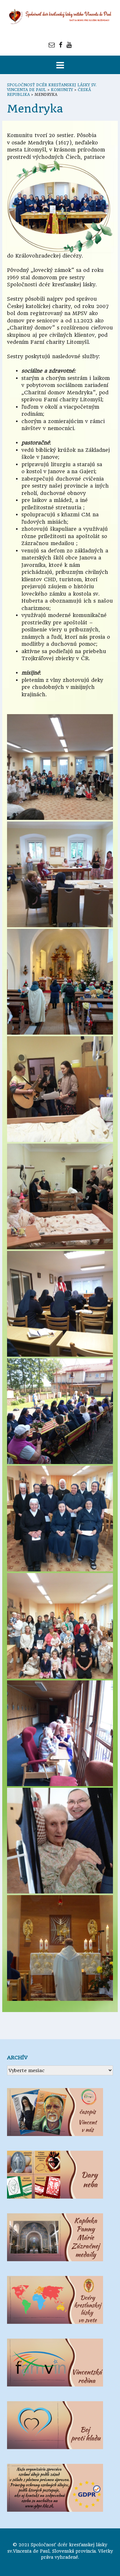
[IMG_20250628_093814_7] (60, 1519)
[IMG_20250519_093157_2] (60, 1304)
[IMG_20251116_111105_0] (60, 1733)
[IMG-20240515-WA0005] (60, 1841)
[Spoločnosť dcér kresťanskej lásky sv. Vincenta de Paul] (60, 17)
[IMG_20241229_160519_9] (60, 1089)
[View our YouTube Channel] (69, 45)
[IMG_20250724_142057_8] (60, 874)
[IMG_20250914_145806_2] (60, 1626)
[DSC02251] (60, 1948)
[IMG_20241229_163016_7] (60, 1196)
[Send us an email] (52, 45)
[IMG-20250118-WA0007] (60, 982)
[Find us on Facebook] (61, 45)
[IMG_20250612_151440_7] (60, 1411)
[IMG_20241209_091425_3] (60, 767)
